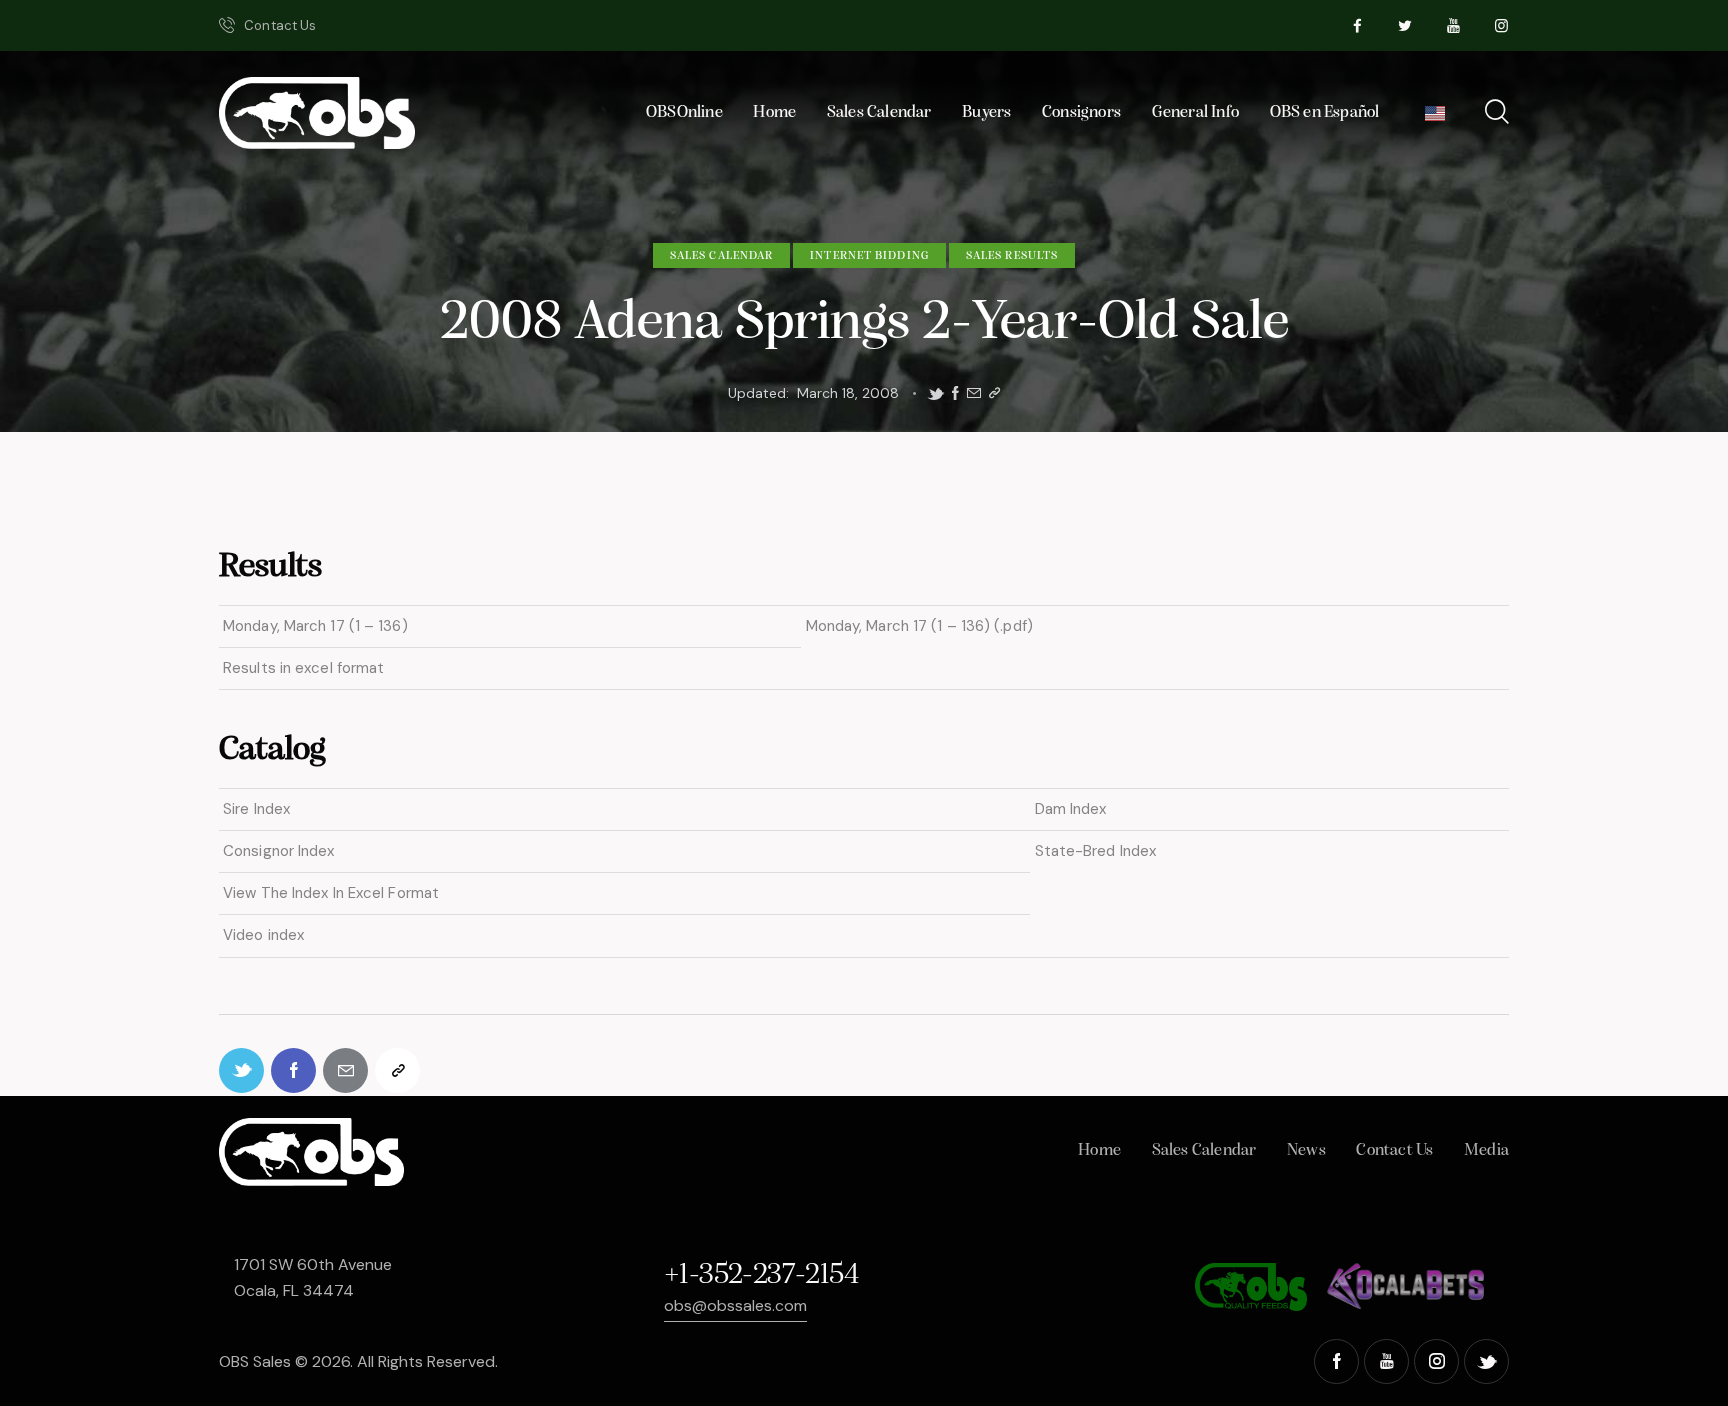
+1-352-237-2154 (761, 1275)
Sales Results (1012, 256)
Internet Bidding (869, 256)
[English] (1435, 118)
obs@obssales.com (735, 1305)
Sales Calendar (721, 256)
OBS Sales (255, 1361)
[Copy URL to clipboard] (994, 393)
